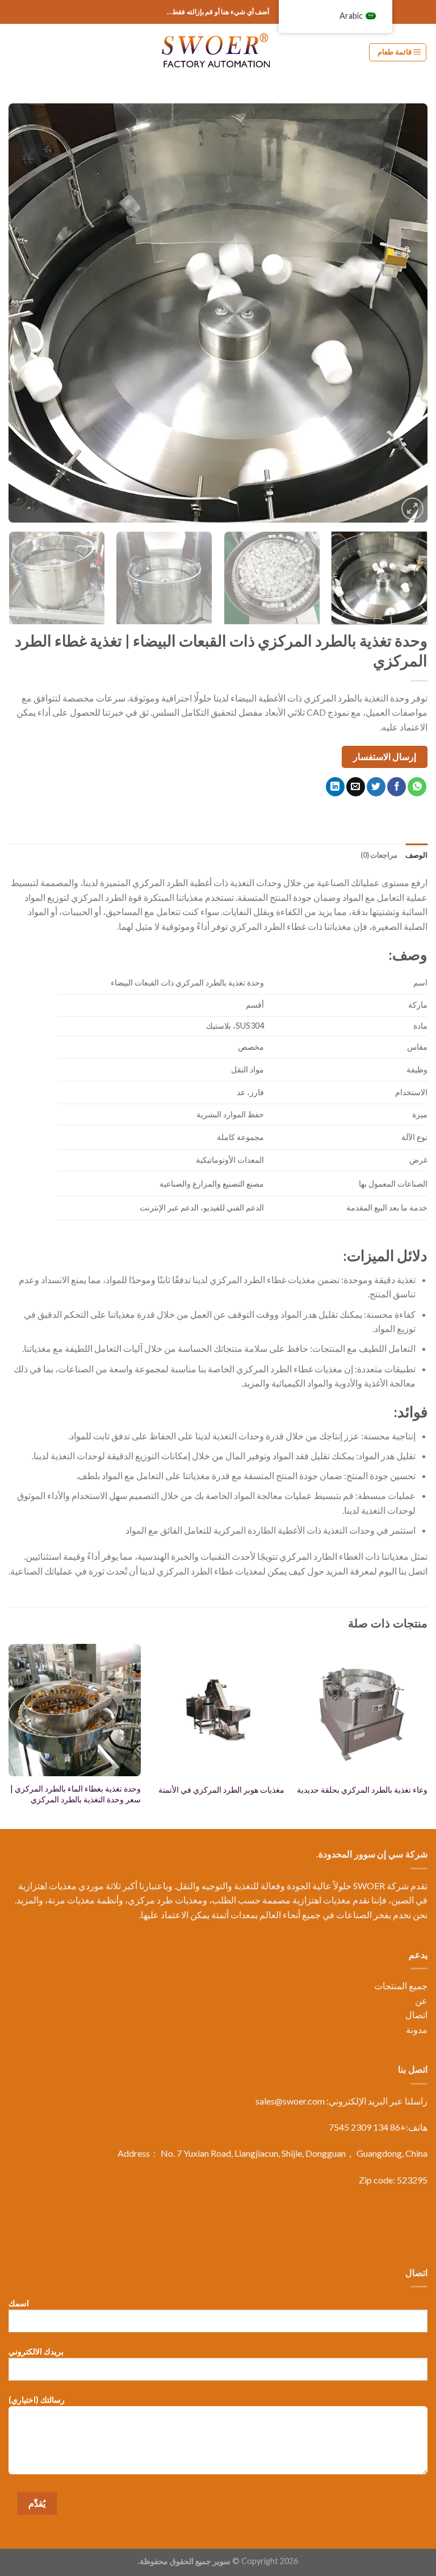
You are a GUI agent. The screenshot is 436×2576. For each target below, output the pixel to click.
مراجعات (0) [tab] (379, 855)
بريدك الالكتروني (36, 2351)
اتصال (416, 2015)
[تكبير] (412, 509)
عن (421, 2000)
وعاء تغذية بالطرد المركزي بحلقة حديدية (362, 1790)
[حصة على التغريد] (376, 787)
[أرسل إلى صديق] (356, 787)
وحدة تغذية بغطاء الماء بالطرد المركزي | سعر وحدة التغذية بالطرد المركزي (76, 1794)
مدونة (417, 2029)
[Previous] (405, 313)
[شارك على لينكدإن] (335, 787)
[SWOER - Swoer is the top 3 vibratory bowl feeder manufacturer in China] (218, 52)
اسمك (19, 2303)
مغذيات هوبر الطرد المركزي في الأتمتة (221, 1790)
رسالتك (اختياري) (37, 2400)
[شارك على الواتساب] (417, 787)
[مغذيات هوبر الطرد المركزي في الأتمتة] (218, 1710)
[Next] (23, 313)
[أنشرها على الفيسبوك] (397, 787)
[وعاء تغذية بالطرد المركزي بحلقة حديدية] (361, 1710)
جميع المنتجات (401, 1986)
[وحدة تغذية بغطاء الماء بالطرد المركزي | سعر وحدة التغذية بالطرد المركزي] (75, 1710)
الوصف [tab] (416, 855)
